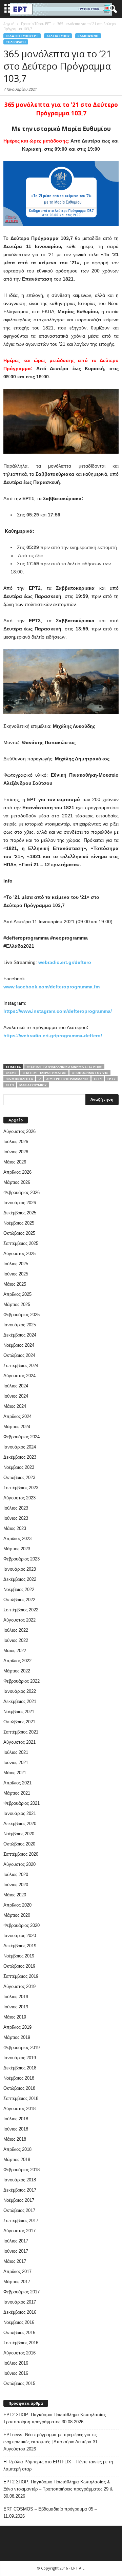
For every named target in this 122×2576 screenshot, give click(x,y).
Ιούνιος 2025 (16, 1274)
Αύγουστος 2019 (19, 1986)
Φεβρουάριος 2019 (22, 2048)
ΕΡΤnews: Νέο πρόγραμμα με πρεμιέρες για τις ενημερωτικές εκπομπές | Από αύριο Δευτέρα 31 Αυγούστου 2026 (50, 2442)
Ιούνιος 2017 (16, 2251)
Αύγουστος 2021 (19, 1742)
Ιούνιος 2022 (16, 1640)
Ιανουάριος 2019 (20, 2058)
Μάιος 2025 (15, 1284)
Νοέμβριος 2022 (19, 1589)
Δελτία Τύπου (58, 36)
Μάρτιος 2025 (17, 1304)
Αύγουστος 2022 (19, 1620)
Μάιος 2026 (15, 1162)
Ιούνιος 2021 (16, 1763)
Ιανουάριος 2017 (20, 2302)
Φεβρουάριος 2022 (22, 1681)
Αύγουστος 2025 (19, 1254)
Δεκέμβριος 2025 (20, 1213)
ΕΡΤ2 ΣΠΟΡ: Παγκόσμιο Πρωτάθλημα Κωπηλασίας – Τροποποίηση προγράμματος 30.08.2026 (56, 2418)
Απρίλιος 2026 (17, 1172)
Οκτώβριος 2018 (19, 2088)
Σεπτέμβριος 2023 (21, 1488)
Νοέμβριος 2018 (19, 2078)
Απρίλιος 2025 (17, 1294)
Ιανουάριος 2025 (20, 1325)
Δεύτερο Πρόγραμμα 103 (67, 1079)
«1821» (11, 1073)
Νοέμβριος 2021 (19, 1712)
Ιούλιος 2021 (16, 1752)
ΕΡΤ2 (111, 1079)
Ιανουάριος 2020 (20, 1936)
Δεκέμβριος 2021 (20, 1701)
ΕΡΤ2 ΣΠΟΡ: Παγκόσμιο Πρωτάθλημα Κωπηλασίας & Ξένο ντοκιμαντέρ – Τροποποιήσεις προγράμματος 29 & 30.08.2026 (58, 2489)
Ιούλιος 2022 (16, 1630)
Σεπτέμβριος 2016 (21, 2343)
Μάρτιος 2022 (17, 1671)
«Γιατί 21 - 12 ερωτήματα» (44, 1073)
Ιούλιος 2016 (16, 2363)
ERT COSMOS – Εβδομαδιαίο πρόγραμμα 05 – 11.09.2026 (50, 2513)
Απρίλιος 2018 (17, 2149)
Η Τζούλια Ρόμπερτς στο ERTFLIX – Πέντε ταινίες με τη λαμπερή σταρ (58, 2465)
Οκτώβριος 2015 (19, 2383)
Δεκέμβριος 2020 (20, 1824)
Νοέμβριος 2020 (19, 1834)
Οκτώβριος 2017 (19, 2210)
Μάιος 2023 (15, 1528)
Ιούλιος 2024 (16, 1386)
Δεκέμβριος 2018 (20, 2068)
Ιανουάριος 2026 (20, 1203)
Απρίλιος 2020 (17, 1905)
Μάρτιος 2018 (17, 2160)
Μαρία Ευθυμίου (33, 1085)
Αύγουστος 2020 (19, 1864)
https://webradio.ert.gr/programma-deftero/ (53, 1036)
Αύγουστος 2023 (19, 1498)
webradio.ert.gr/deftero (65, 962)
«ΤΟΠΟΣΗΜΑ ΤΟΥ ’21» (90, 1073)
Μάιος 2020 (15, 1895)
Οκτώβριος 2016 (19, 2333)
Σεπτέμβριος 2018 (21, 2098)
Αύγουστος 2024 (19, 1376)
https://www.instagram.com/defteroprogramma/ (58, 1011)
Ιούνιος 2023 (16, 1518)
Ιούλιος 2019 (16, 1997)
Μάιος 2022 (15, 1651)
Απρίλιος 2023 (17, 1539)
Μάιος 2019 (15, 2017)
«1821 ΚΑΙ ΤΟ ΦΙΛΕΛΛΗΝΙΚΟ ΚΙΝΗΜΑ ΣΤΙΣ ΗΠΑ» (64, 1067)
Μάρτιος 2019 (17, 2037)
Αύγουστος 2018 (19, 2109)
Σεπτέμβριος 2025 (21, 1243)
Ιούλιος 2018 (16, 2119)
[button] (111, 9)
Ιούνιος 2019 (16, 2007)
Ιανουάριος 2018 (20, 2180)
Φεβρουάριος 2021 (22, 1803)
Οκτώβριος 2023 (19, 1478)
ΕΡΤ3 (10, 1085)
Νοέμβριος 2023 (19, 1467)
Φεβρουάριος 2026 (22, 1192)
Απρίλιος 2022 (17, 1661)
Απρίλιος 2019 (17, 2027)
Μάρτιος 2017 (17, 2282)
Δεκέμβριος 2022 (20, 1579)
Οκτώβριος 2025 (19, 1233)
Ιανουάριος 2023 (20, 1569)
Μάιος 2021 (15, 1773)
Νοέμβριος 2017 (19, 2200)
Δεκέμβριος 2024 (20, 1335)
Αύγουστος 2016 (19, 2353)
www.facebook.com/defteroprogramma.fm (52, 987)
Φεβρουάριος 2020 (22, 1925)
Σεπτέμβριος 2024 (21, 1366)
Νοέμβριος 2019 (19, 1956)
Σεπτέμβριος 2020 (21, 1854)
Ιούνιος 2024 (16, 1396)
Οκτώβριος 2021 (19, 1722)
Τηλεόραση (16, 42)
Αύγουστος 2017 (19, 2231)
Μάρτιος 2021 (17, 1793)
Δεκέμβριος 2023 (20, 1457)
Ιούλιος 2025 (16, 1264)
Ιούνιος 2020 (16, 1885)
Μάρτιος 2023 (17, 1549)
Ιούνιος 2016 (16, 2373)
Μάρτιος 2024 (17, 1427)
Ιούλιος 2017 (16, 2241)
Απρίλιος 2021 (17, 1783)
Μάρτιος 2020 (17, 1915)
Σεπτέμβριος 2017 (21, 2221)
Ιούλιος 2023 (16, 1508)
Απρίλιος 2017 (17, 2271)
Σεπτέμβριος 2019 (21, 1976)
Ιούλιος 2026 (16, 1142)
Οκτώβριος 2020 (19, 1844)
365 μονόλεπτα (19, 1079)
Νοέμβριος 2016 (19, 2322)
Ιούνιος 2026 (16, 1152)
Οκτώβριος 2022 (19, 1600)
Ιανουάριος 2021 (20, 1813)
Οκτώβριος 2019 (19, 1966)
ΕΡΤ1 (98, 1079)
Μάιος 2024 (15, 1406)
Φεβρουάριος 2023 (22, 1559)
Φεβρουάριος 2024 (22, 1437)
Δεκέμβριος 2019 (20, 1946)
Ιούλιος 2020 (16, 1874)
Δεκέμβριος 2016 (20, 2312)
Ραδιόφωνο (88, 36)
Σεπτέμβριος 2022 (21, 1610)
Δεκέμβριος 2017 (20, 2190)
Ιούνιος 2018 (16, 2129)
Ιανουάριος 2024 (20, 1447)
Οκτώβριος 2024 (19, 1355)
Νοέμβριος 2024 (19, 1345)
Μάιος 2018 (15, 2139)
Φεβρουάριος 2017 (22, 2292)
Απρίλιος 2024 (17, 1416)
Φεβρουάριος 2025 (22, 1315)
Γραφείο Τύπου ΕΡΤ (22, 36)
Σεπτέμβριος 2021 (21, 1732)
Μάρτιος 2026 (17, 1182)
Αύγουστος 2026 (19, 1131)
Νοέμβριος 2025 (19, 1223)
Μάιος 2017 (15, 2261)
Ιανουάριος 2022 (20, 1691)
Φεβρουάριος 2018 (22, 2170)
